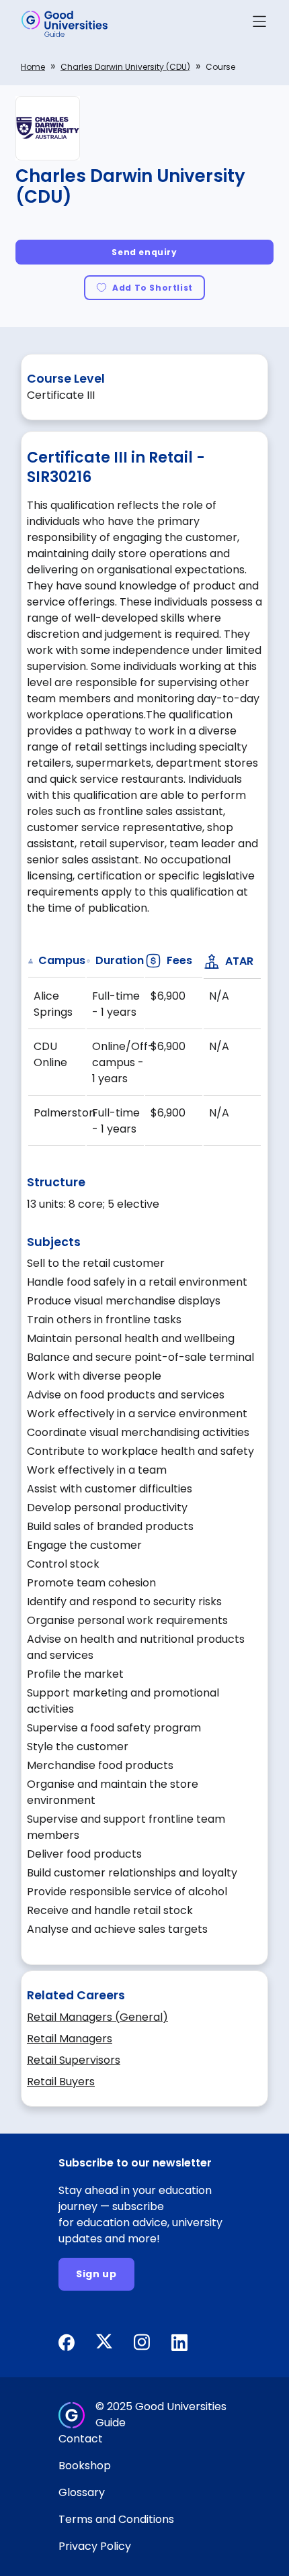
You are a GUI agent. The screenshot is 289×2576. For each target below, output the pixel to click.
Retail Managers (70, 2039)
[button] (259, 24)
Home (33, 67)
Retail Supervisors (74, 2060)
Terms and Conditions (116, 2519)
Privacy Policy (95, 2546)
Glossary (82, 2492)
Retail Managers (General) (97, 2017)
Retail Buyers (61, 2082)
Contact (81, 2439)
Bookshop (85, 2466)
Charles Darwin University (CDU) (125, 67)
